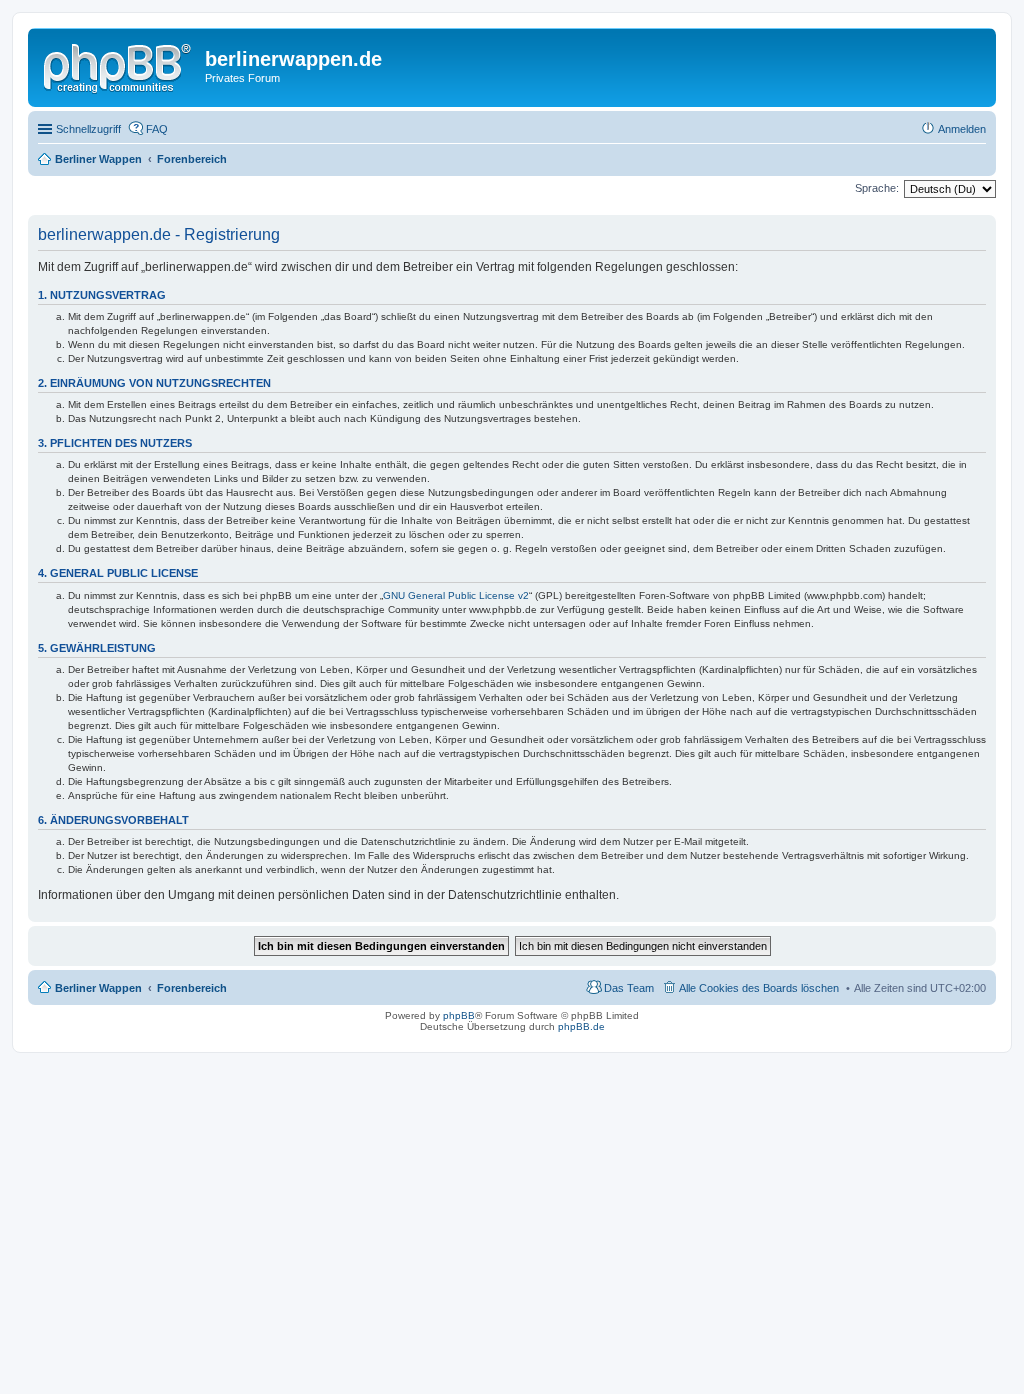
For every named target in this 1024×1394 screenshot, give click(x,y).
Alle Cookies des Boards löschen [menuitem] (759, 988)
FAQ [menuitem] (157, 129)
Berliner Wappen (98, 988)
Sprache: (877, 188)
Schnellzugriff (88, 129)
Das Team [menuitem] (629, 988)
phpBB (459, 1015)
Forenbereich (192, 988)
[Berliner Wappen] (119, 65)
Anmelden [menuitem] (962, 129)
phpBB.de (581, 1026)
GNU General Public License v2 (456, 595)
